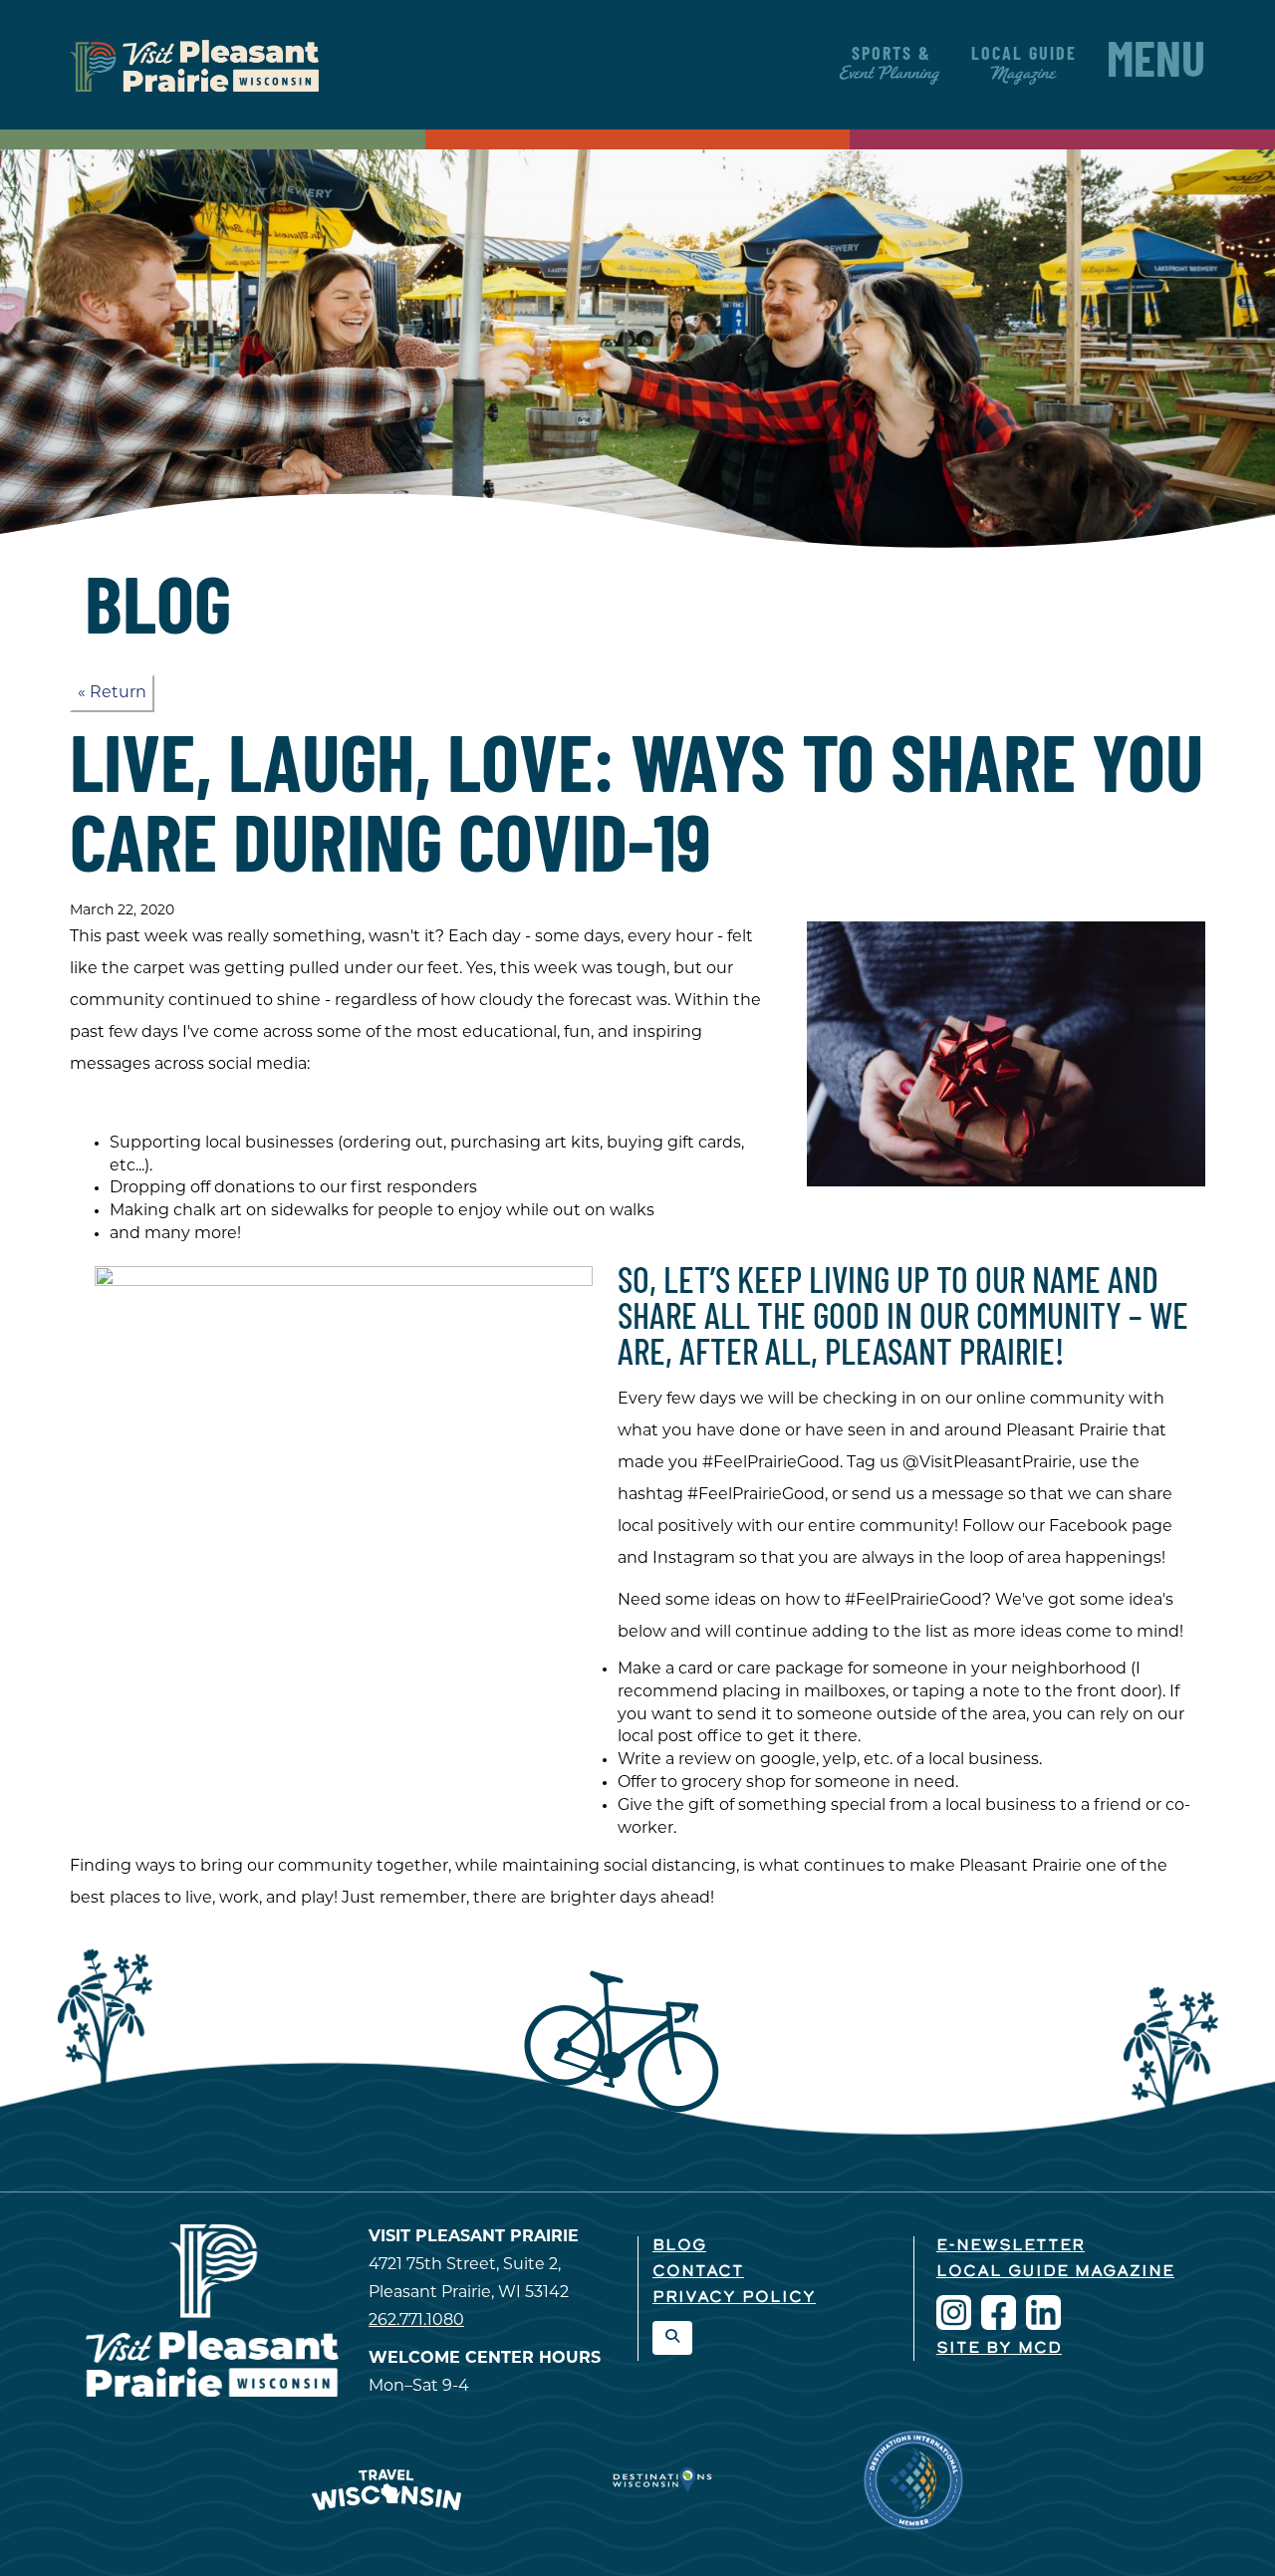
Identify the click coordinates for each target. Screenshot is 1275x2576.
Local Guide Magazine (1055, 2272)
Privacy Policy (734, 2298)
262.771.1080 (416, 2321)
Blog (679, 2246)
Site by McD (999, 2349)
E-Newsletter (1011, 2246)
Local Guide (1024, 65)
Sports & (891, 65)
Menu (1156, 65)
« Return (112, 693)
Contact (698, 2272)
